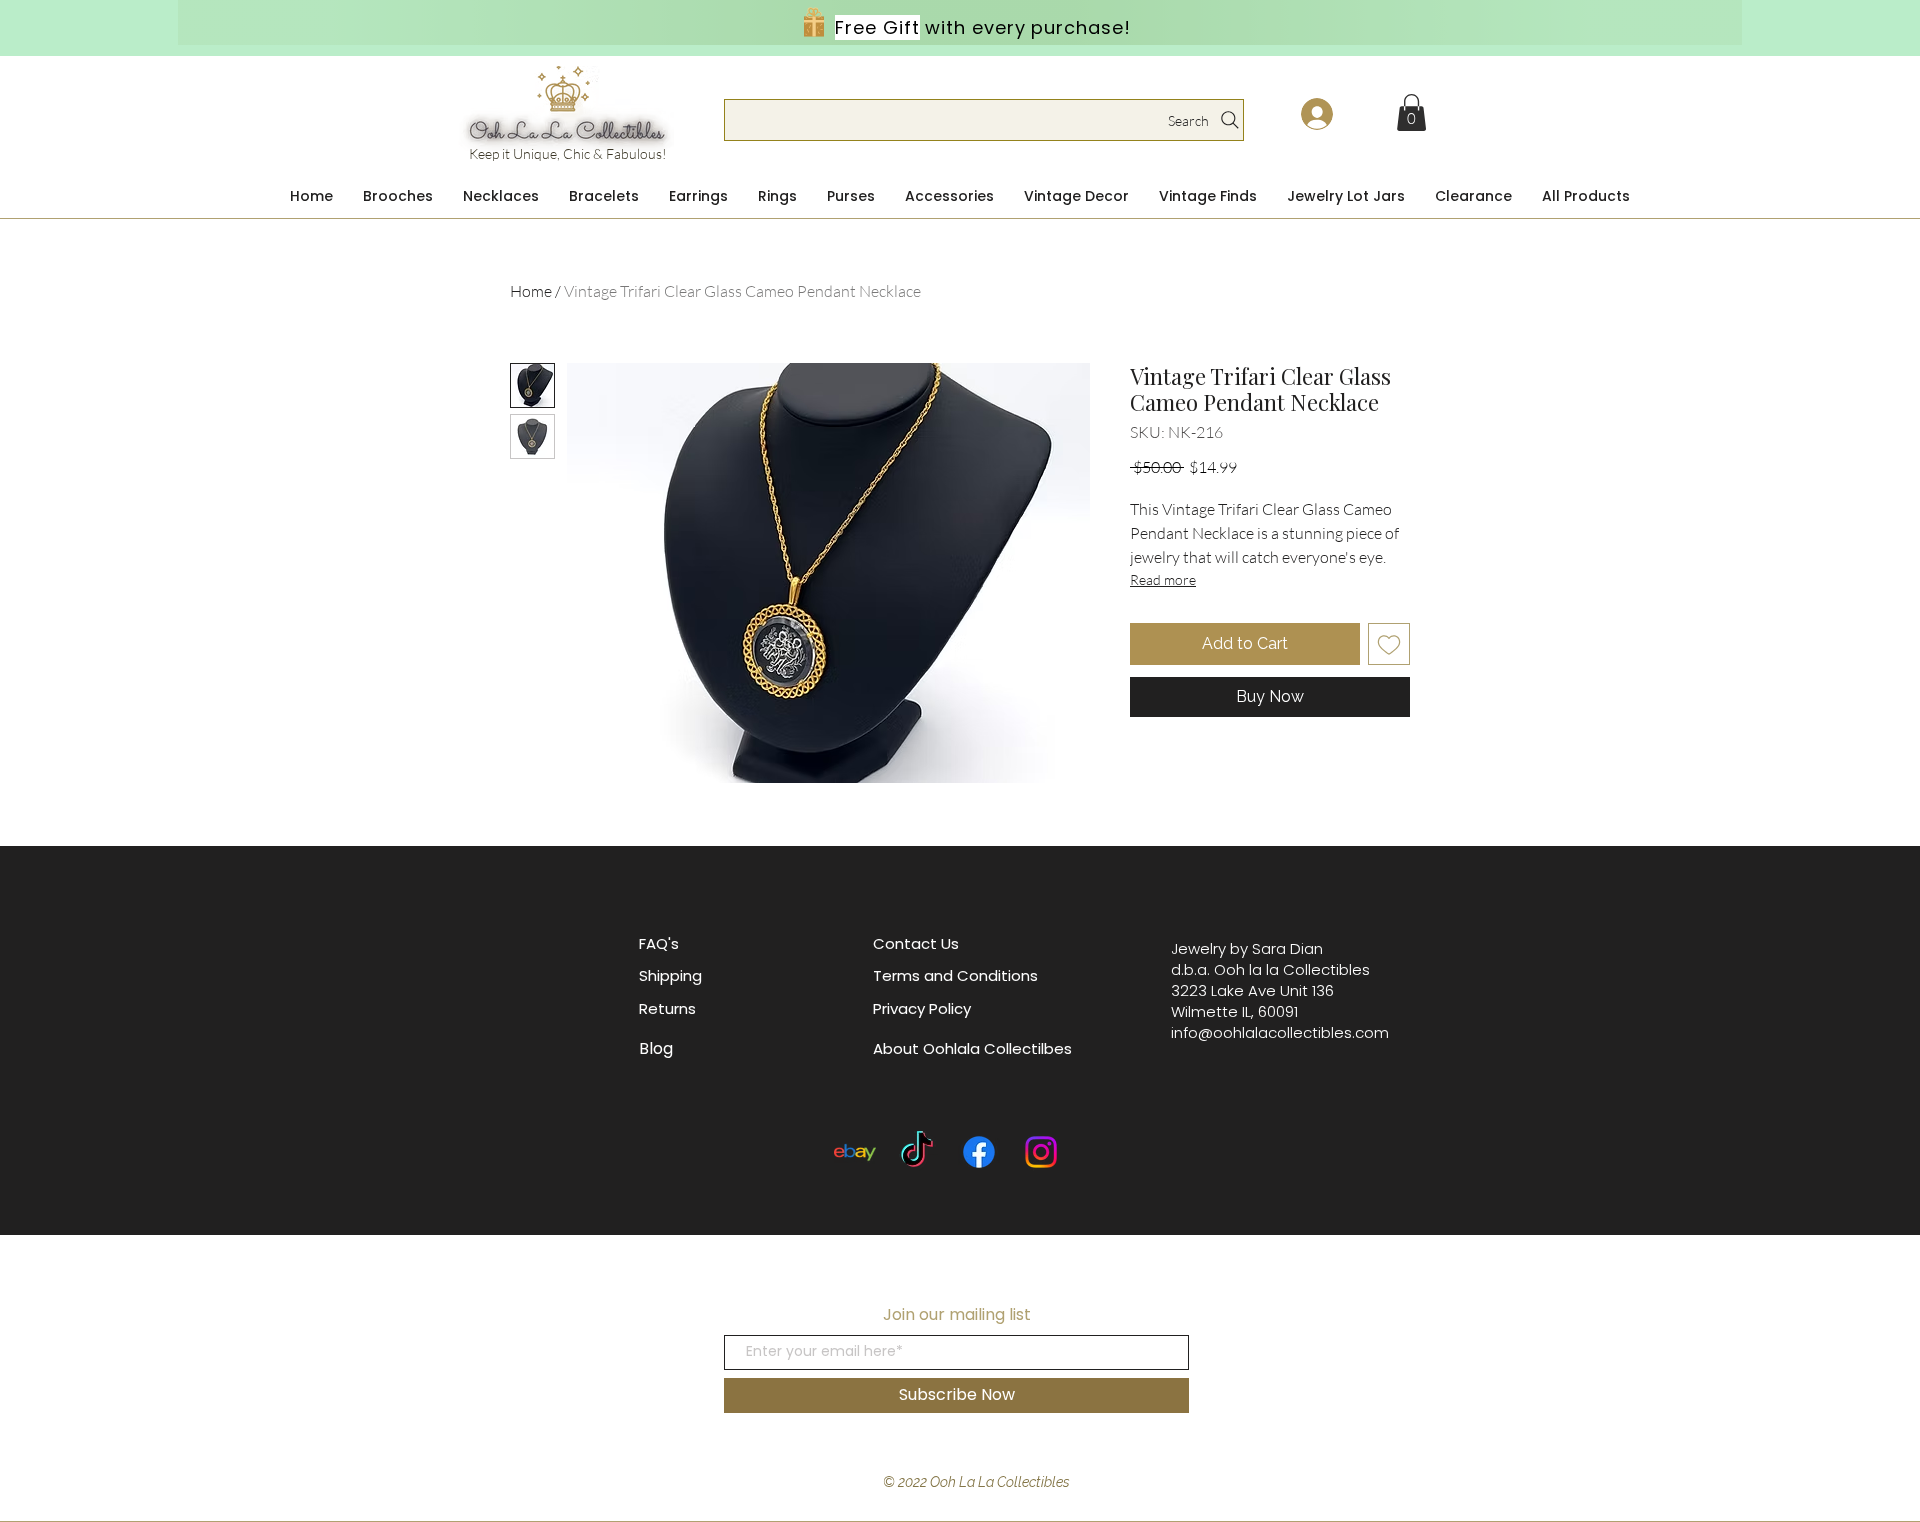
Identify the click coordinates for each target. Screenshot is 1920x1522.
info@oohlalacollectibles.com (1280, 1032)
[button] (1411, 112)
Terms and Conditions (955, 975)
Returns (667, 1008)
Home (531, 291)
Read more (1163, 579)
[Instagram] (1041, 1152)
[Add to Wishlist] (1389, 644)
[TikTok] (917, 1152)
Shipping (670, 975)
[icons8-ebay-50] (855, 1152)
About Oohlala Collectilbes (972, 1048)
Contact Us (916, 943)
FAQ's (659, 943)
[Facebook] (979, 1152)
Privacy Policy (922, 1008)
